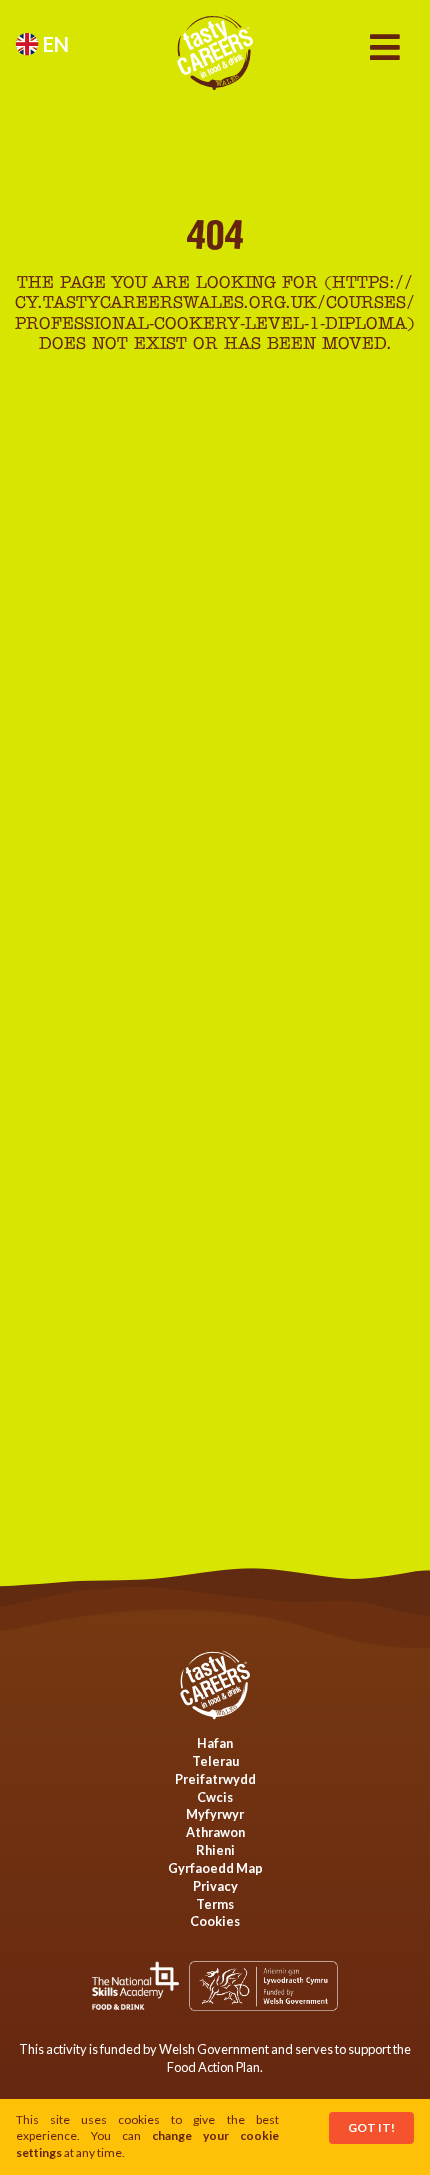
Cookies (215, 1921)
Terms (215, 1904)
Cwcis (215, 1797)
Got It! (371, 2127)
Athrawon (215, 1832)
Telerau (215, 1761)
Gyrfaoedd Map (215, 1868)
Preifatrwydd (215, 1779)
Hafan (215, 1743)
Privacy (215, 1886)
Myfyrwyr (215, 1814)
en (54, 44)
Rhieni (215, 1850)
